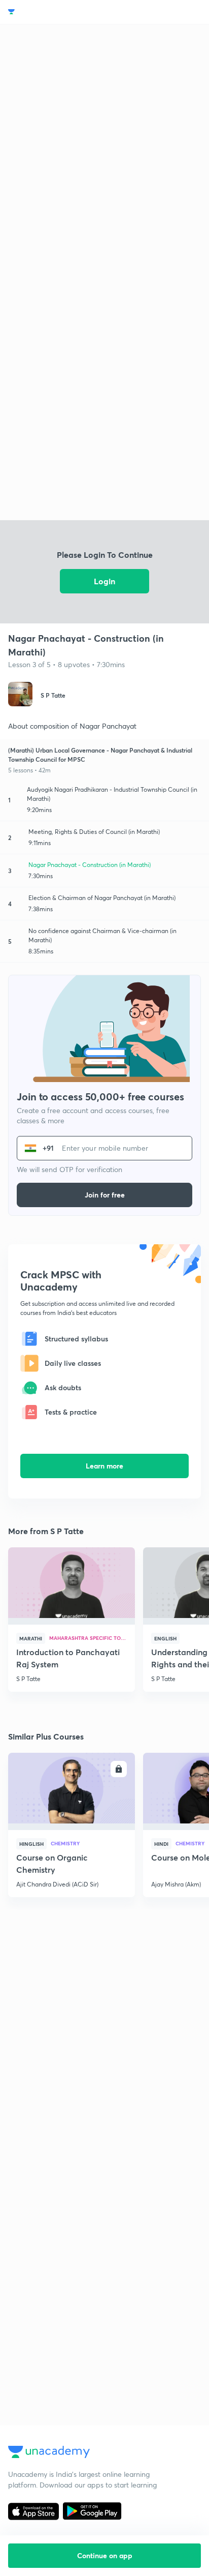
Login (104, 581)
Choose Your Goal (53, 12)
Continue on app (105, 2555)
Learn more (104, 1466)
